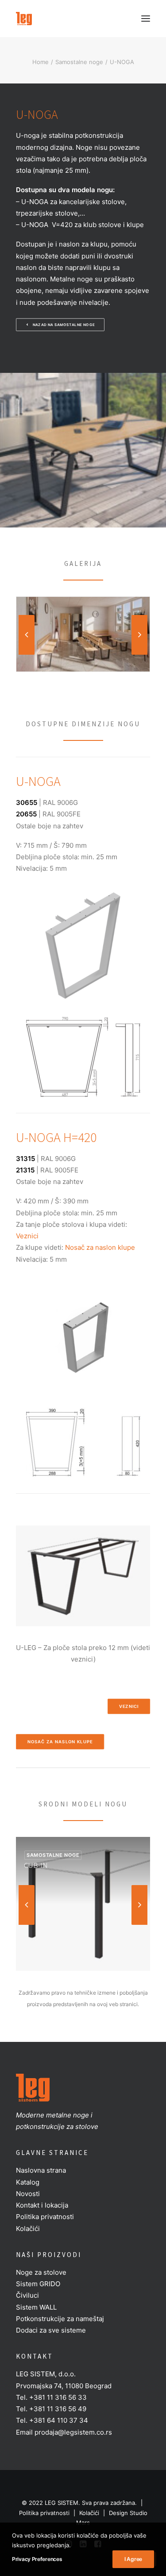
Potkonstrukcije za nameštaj (60, 2319)
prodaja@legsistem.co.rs (73, 2432)
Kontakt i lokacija (42, 2205)
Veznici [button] (129, 1707)
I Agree (133, 2559)
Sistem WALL (36, 2307)
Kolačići (28, 2229)
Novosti (28, 2194)
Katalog (28, 2182)
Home (41, 62)
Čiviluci (27, 2295)
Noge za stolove (41, 2272)
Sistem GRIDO (38, 2284)
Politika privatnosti (45, 2217)
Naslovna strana (41, 2170)
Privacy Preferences (37, 2559)
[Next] (139, 654)
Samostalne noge (79, 62)
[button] (146, 19)
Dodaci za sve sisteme (51, 2330)
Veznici (27, 1236)
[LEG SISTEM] (24, 19)
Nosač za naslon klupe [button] (60, 1742)
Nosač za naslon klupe (100, 1247)
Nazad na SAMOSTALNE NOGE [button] (64, 325)
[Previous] (27, 654)
